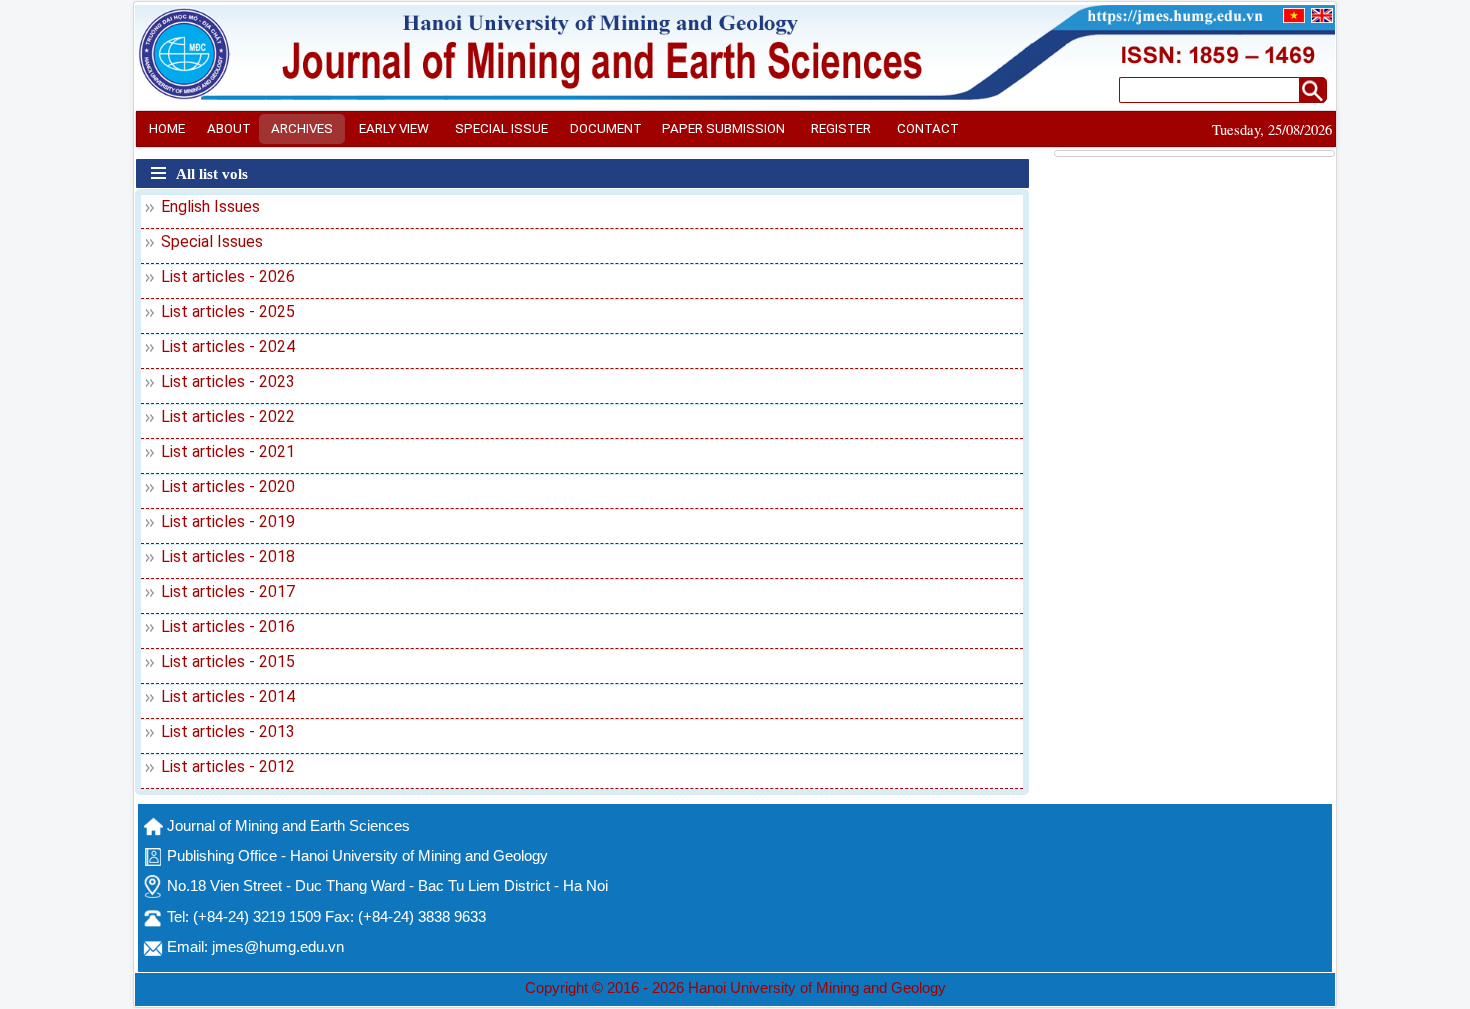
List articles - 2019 (228, 521)
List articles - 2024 (228, 346)
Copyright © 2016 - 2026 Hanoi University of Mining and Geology (735, 988)
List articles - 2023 (228, 381)
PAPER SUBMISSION (723, 128)
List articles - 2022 (228, 416)
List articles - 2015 (228, 661)
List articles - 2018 (228, 556)
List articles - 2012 (228, 766)
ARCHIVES (302, 128)
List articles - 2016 (228, 626)
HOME (167, 128)
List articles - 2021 (228, 451)
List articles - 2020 (228, 486)
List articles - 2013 (228, 731)
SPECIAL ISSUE (501, 128)
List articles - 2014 (228, 696)
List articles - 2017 (228, 591)
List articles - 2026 (228, 276)
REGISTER (841, 128)
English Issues (210, 206)
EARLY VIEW (394, 128)
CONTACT (928, 128)
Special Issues (212, 241)
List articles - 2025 (228, 311)
